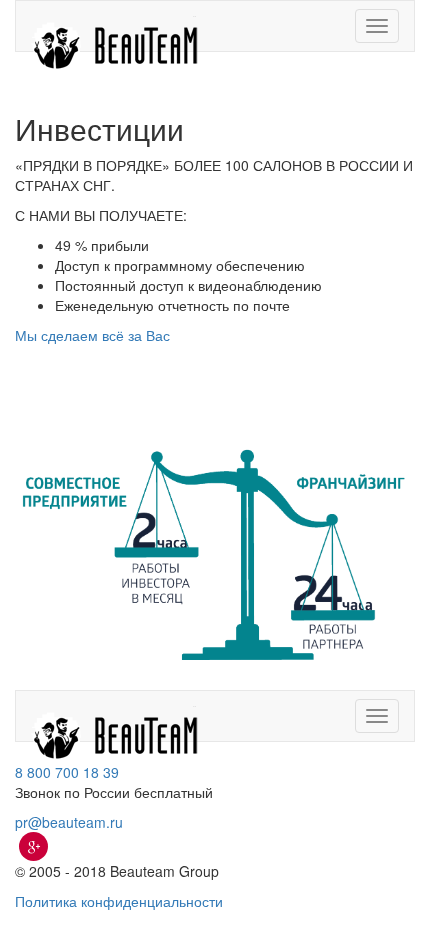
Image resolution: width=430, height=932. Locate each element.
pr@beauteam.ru (69, 822)
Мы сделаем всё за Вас (92, 335)
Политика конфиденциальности (119, 901)
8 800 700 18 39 (67, 772)
